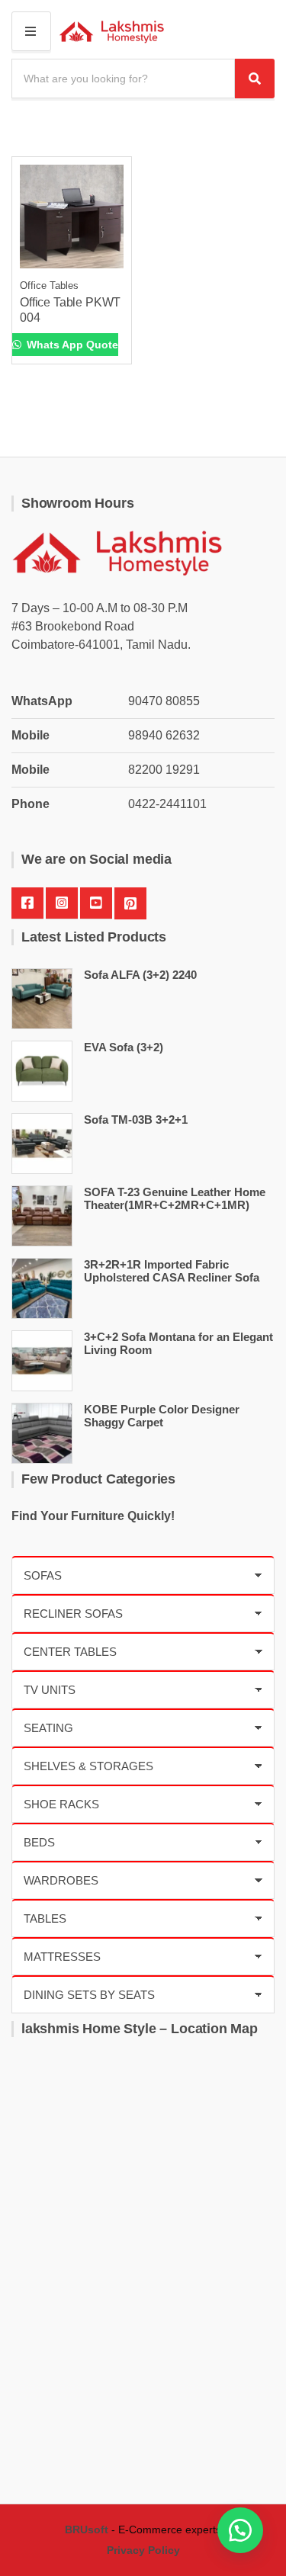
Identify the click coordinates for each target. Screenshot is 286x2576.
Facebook (27, 903)
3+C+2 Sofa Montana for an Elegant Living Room (178, 1343)
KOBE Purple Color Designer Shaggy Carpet (162, 1416)
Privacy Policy (143, 2550)
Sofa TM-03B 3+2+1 (136, 1120)
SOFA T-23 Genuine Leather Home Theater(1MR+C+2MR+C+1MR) (175, 1198)
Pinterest (130, 903)
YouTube (96, 903)
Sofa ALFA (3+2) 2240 (140, 975)
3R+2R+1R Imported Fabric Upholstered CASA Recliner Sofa (172, 1271)
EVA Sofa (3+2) (124, 1047)
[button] (240, 2530)
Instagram (62, 903)
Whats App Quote (71, 345)
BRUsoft (87, 2529)
